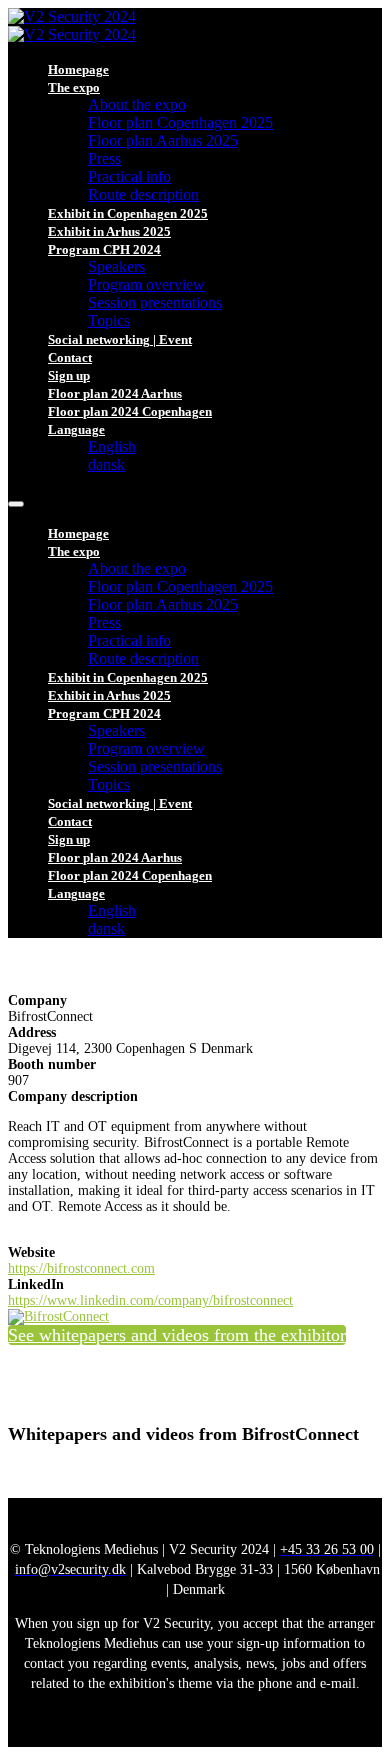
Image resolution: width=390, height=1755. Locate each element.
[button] (177, 1335)
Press (104, 158)
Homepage (78, 69)
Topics (109, 320)
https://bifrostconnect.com (81, 1268)
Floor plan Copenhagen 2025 (180, 122)
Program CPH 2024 (104, 249)
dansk (106, 464)
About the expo (137, 104)
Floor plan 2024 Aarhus (115, 393)
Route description (143, 194)
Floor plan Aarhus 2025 (163, 140)
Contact (70, 357)
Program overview (146, 284)
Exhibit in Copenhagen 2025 (128, 213)
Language (76, 429)
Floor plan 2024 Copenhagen (130, 411)
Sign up (69, 375)
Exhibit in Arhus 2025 (109, 231)
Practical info (129, 176)
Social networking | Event (120, 339)
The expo (74, 87)
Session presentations (155, 302)
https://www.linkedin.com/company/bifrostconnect (150, 1300)
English (112, 446)
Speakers (116, 266)
